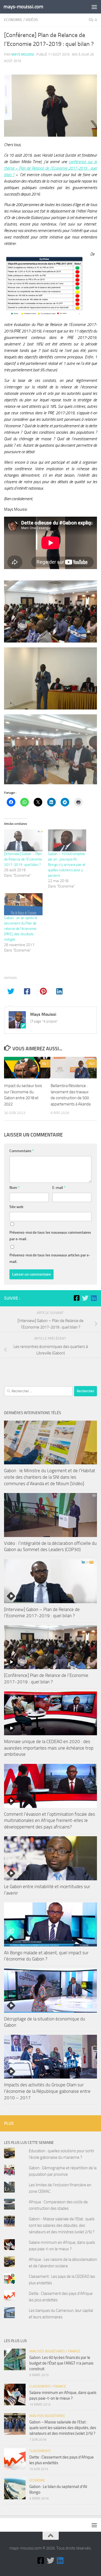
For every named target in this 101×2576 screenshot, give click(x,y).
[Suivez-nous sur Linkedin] (94, 1298)
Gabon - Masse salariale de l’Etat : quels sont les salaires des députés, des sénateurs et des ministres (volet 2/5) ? (62, 2225)
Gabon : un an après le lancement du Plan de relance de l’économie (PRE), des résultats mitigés (20, 929)
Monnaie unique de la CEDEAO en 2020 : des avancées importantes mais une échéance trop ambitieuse (49, 1748)
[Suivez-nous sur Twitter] (85, 1298)
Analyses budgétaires (47, 2351)
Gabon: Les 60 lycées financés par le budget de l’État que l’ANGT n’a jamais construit (61, 2363)
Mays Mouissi (23, 54)
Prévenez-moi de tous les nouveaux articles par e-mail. (50, 1258)
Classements (40, 2386)
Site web (16, 1207)
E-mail (59, 1188)
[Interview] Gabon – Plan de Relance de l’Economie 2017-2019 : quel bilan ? (23, 859)
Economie (13, 20)
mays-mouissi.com (23, 7)
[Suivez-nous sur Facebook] (76, 1298)
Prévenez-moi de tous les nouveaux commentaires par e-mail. (50, 1236)
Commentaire (22, 1151)
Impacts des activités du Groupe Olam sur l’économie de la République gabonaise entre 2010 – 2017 (47, 2091)
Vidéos (32, 20)
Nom (15, 1188)
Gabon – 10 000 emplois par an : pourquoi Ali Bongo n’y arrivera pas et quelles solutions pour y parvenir (67, 865)
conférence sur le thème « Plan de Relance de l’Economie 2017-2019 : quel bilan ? (50, 168)
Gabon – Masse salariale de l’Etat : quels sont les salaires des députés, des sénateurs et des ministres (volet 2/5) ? (63, 2428)
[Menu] (94, 7)
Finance (74, 2351)
